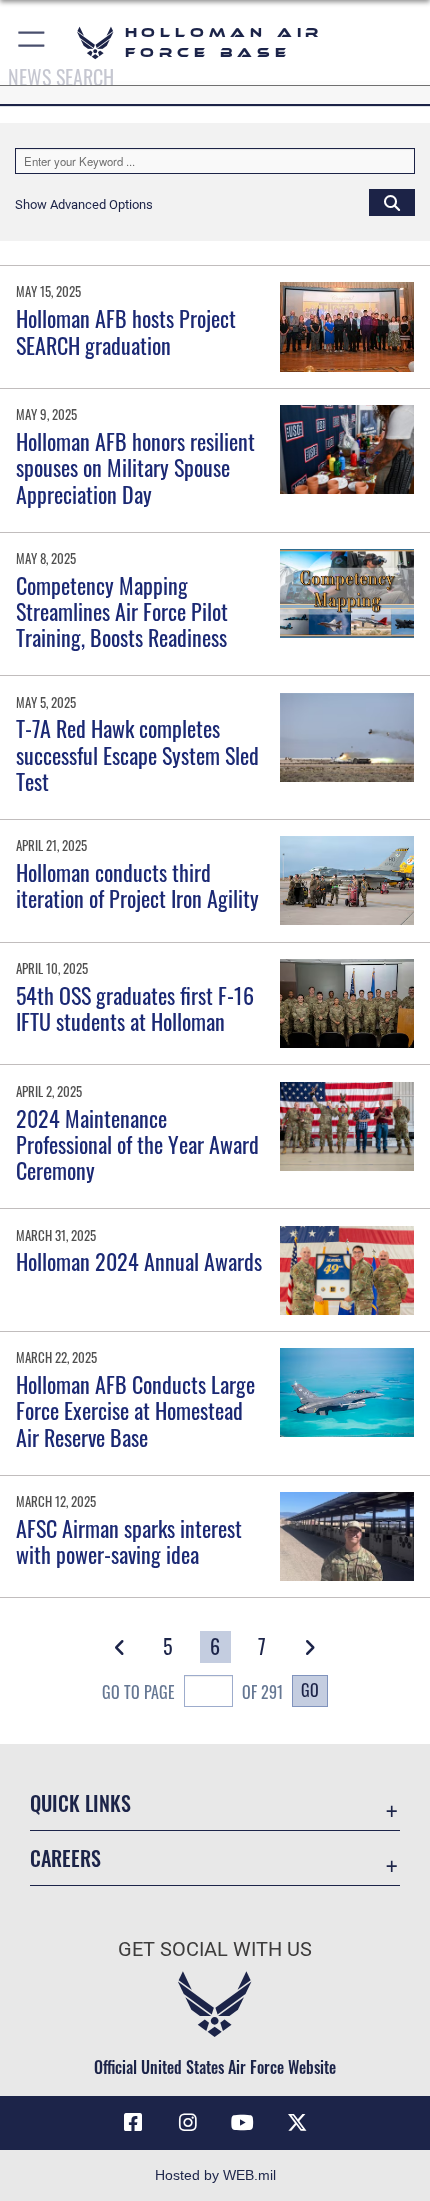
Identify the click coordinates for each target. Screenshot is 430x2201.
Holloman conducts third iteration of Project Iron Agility (137, 885)
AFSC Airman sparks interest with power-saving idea (129, 1541)
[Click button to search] (392, 202)
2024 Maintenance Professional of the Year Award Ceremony (137, 1144)
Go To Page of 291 (192, 1692)
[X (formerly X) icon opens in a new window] (297, 2123)
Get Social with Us (215, 1949)
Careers (65, 1858)
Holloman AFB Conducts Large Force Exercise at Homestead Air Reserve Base (135, 1410)
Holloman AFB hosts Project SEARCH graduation (126, 331)
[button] (32, 42)
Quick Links (80, 1803)
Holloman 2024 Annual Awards (139, 1261)
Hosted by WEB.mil (215, 2175)
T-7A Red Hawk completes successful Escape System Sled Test (137, 754)
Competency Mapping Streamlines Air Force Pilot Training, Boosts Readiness (122, 611)
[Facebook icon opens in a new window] (133, 2123)
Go (310, 1690)
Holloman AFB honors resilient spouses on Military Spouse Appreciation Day (135, 467)
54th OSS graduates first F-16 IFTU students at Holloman (135, 1008)
